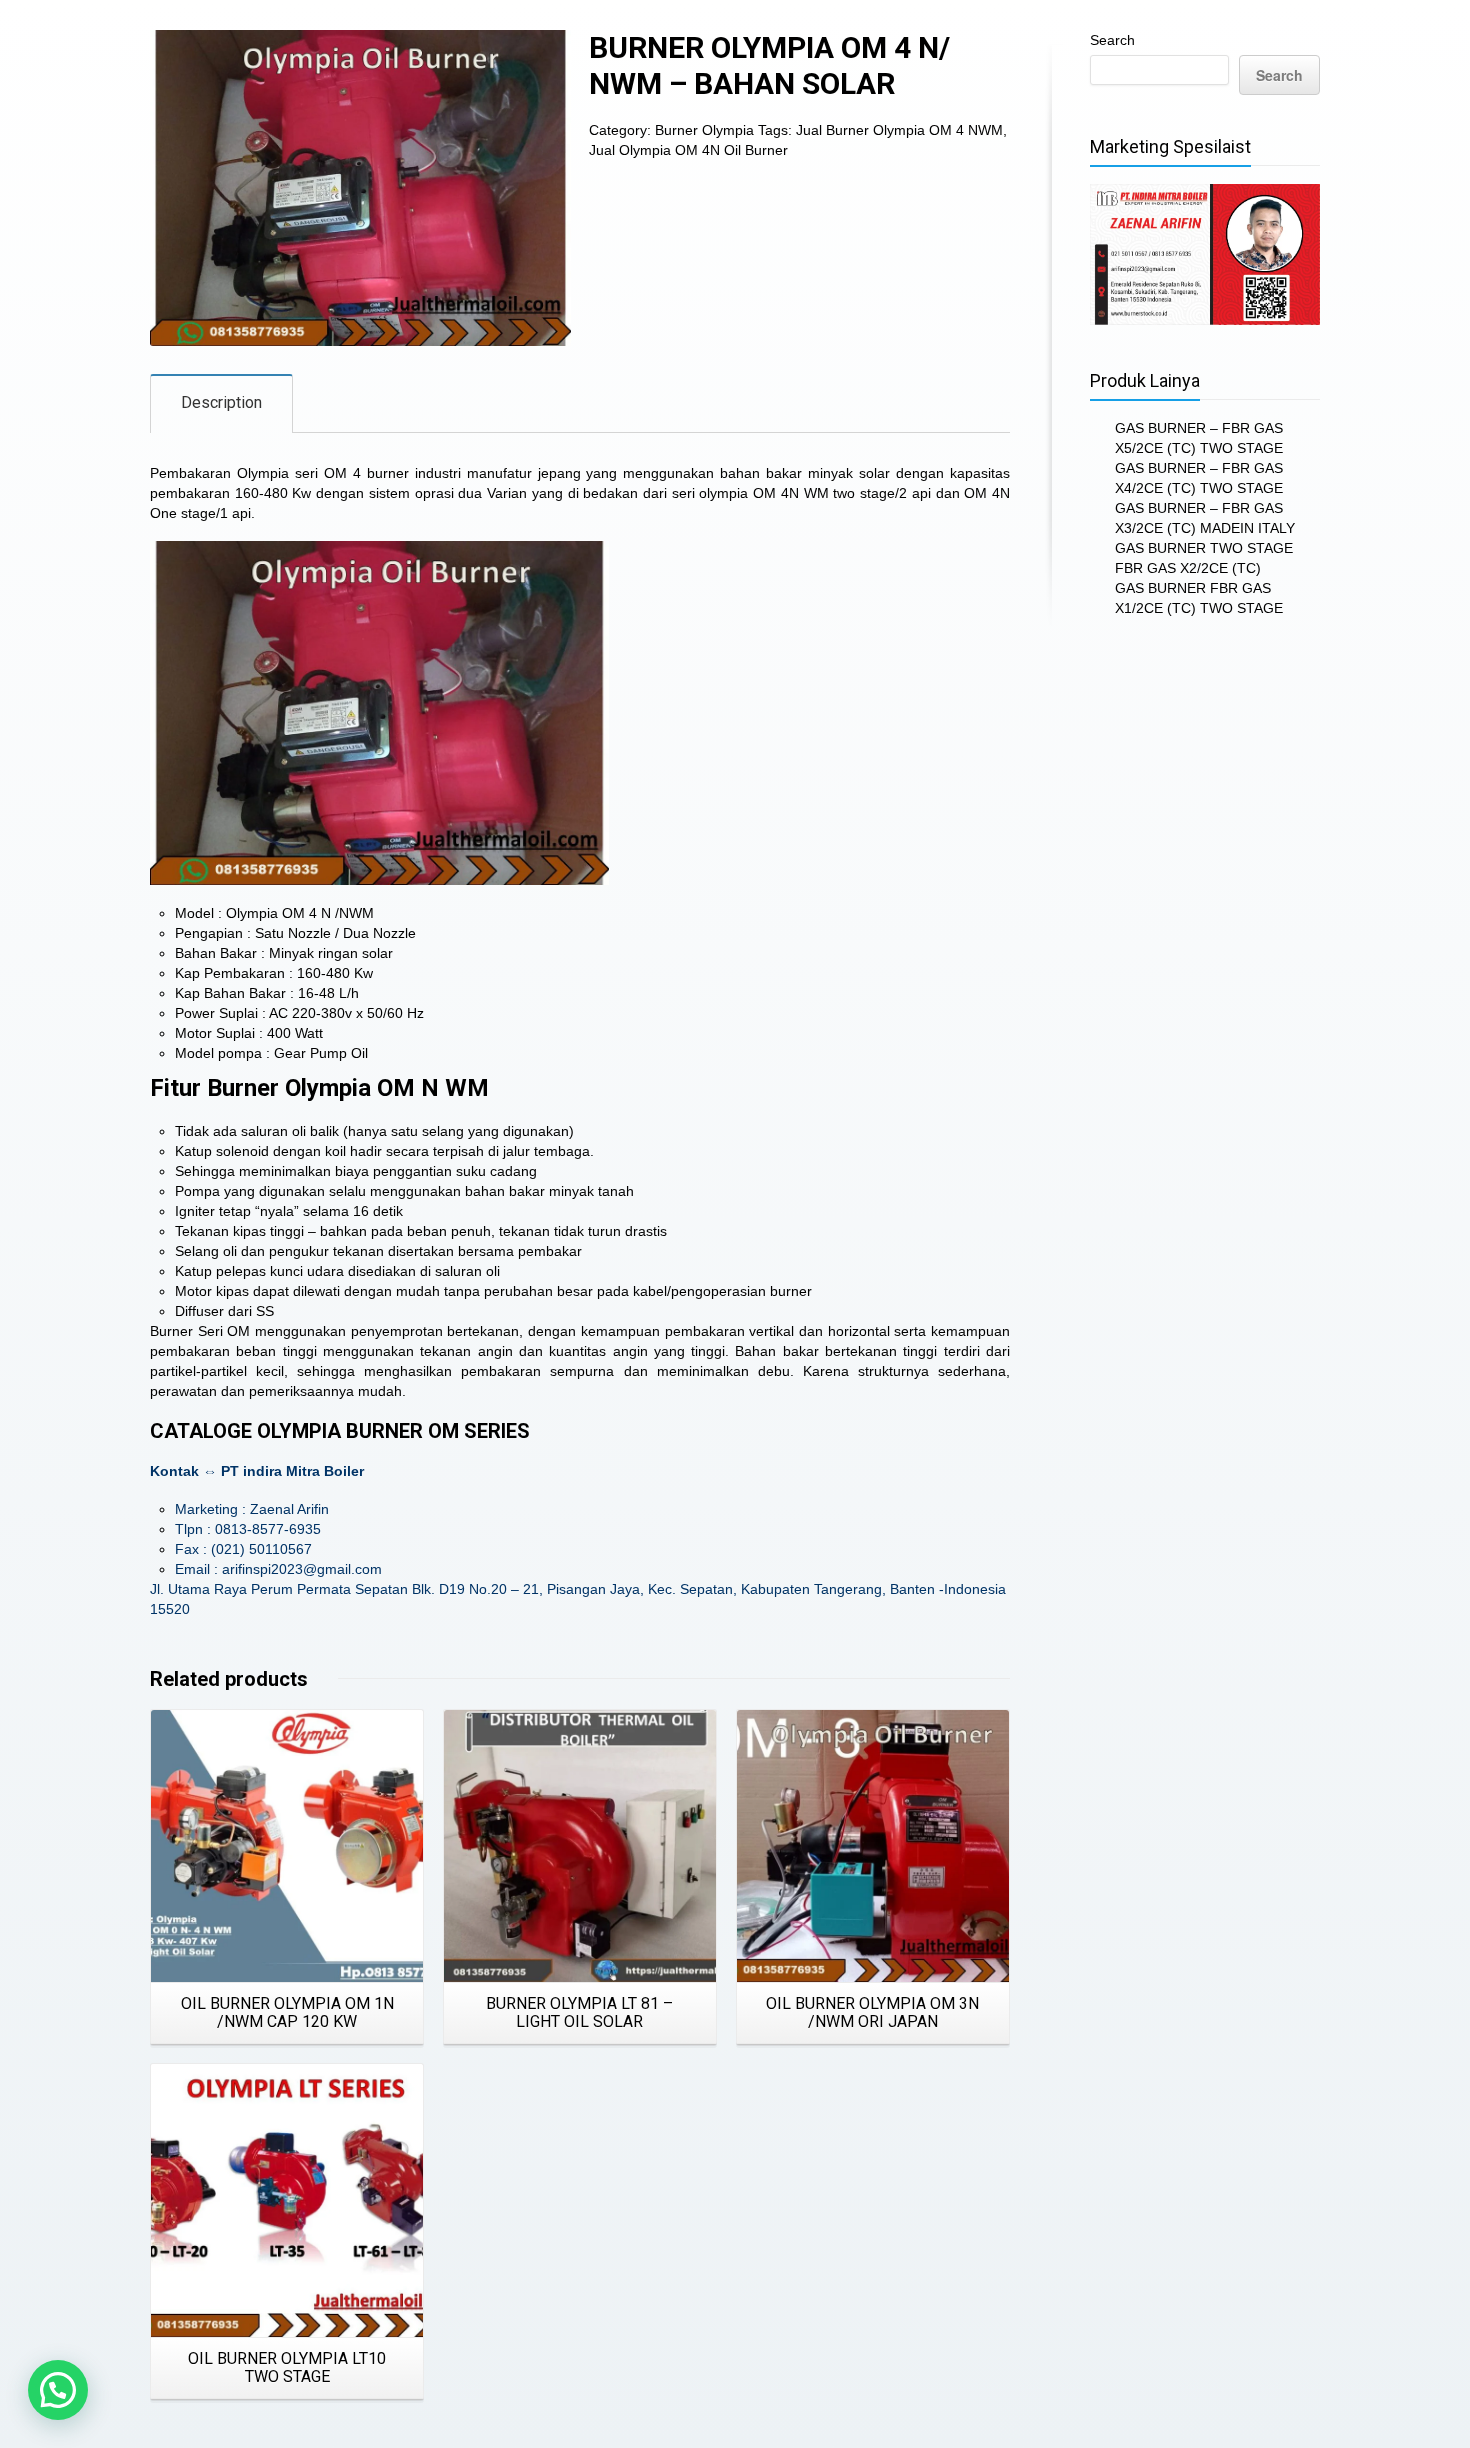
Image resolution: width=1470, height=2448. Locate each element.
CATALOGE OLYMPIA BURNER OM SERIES (340, 1431)
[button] (58, 2390)
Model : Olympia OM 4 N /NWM (274, 913)
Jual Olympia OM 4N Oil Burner (688, 150)
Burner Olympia (704, 130)
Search (1112, 40)
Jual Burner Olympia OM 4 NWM (899, 130)
